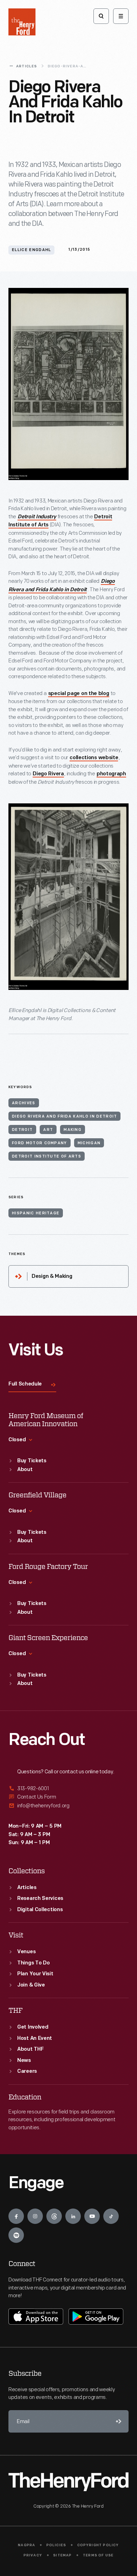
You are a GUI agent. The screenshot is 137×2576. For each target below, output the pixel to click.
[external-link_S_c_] (68, 1806)
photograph (111, 774)
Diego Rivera (48, 774)
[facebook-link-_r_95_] (16, 2216)
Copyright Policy (98, 2545)
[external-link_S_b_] (68, 1797)
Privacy (33, 2555)
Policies (56, 2545)
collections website (94, 758)
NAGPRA (27, 2545)
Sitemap (62, 2555)
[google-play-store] (96, 2317)
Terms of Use (98, 2555)
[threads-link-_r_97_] (54, 2216)
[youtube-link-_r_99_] (92, 2216)
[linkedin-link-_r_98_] (73, 2216)
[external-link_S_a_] (68, 1789)
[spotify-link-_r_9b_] (16, 2235)
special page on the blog (79, 694)
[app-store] (36, 2317)
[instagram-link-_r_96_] (35, 2216)
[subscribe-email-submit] (117, 2421)
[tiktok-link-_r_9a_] (111, 2216)
